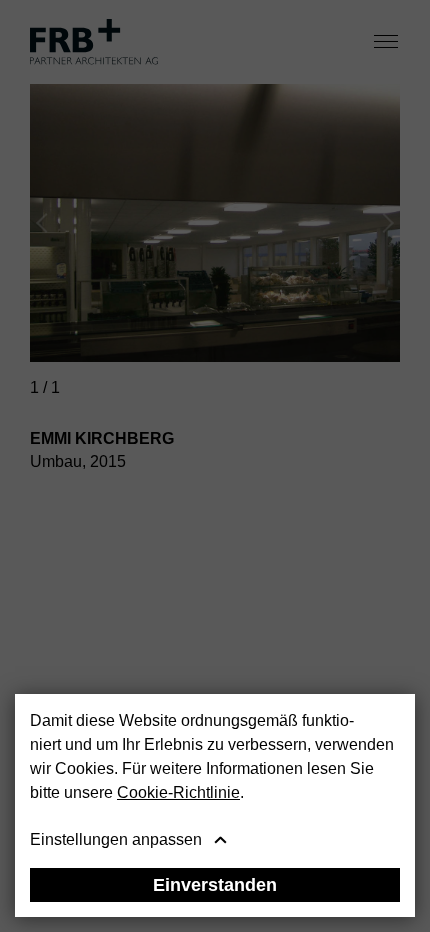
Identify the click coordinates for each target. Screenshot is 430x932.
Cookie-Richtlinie (178, 792)
